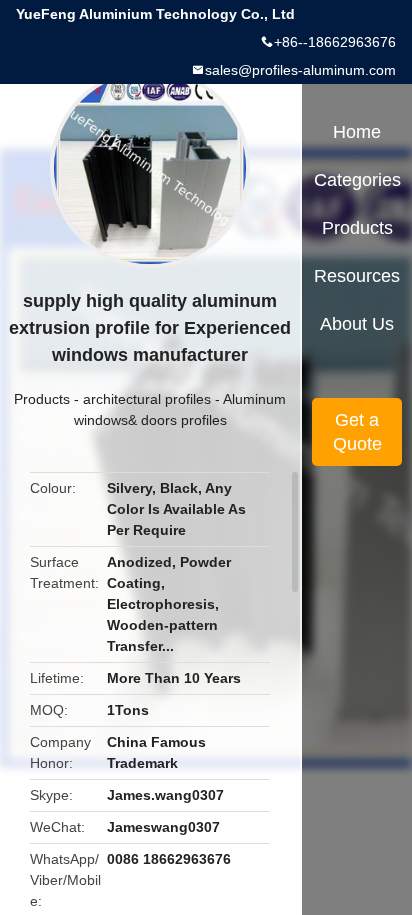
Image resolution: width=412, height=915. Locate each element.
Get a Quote (357, 432)
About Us (357, 324)
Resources (357, 276)
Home (357, 132)
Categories (357, 180)
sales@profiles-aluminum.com (300, 70)
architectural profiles (147, 399)
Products (42, 399)
